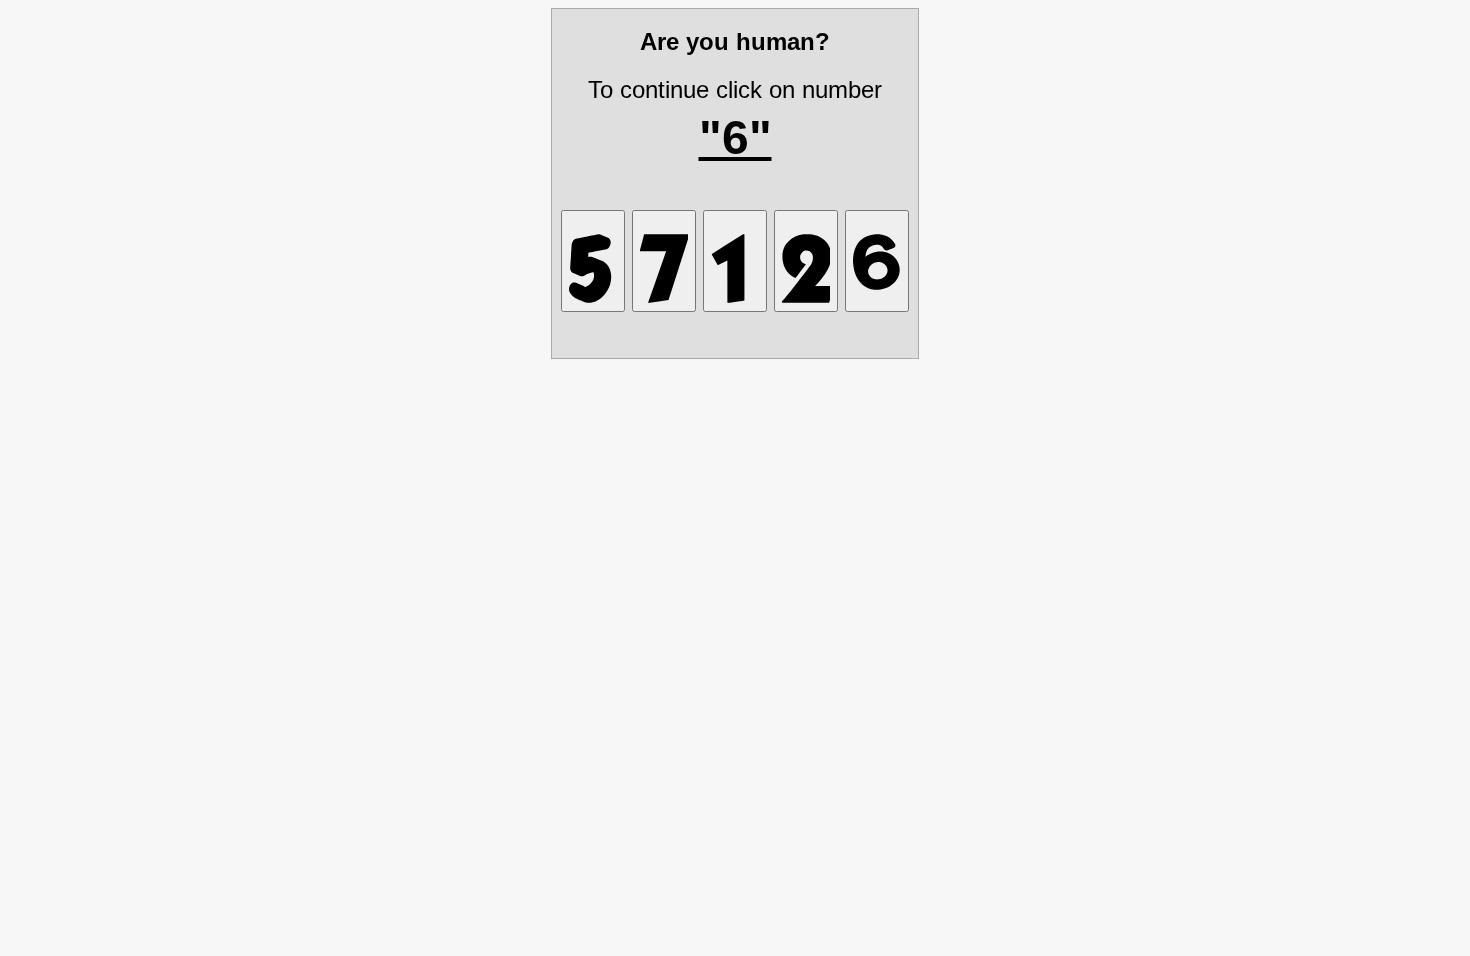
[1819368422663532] (877, 261)
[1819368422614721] (735, 261)
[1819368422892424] (806, 261)
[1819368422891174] (664, 261)
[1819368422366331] (593, 261)
